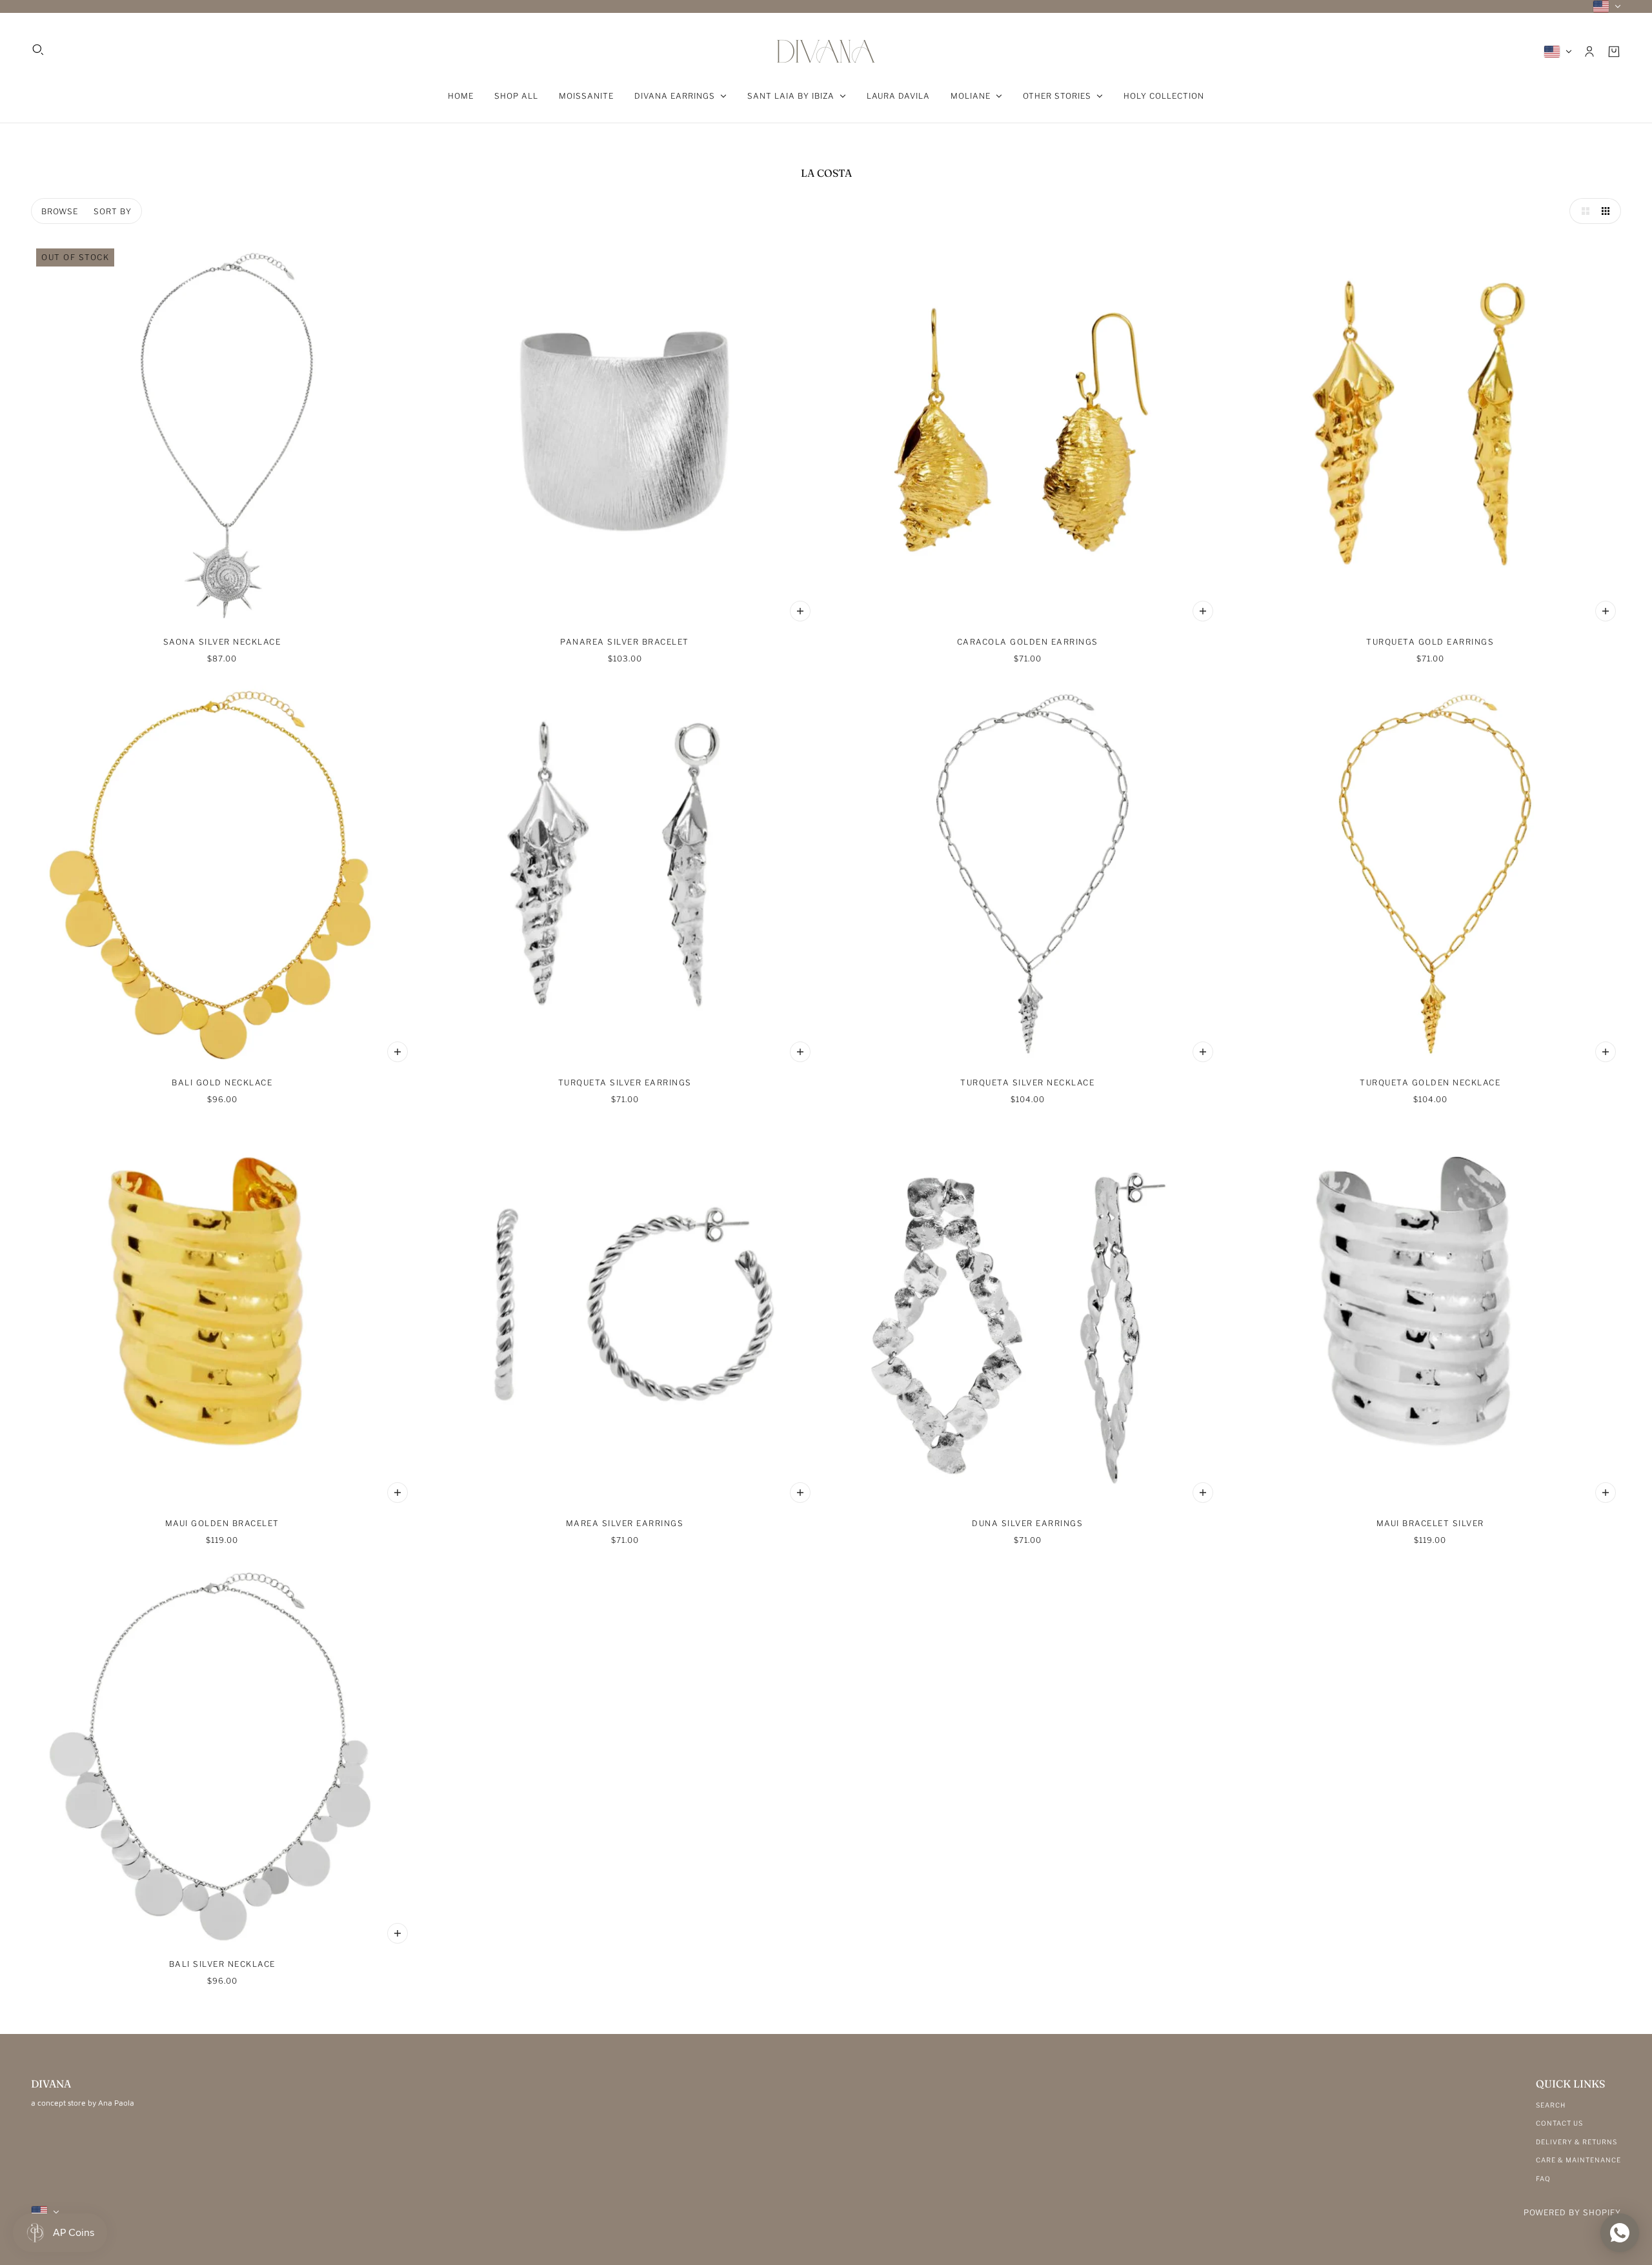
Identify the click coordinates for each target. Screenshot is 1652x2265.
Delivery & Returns (1576, 2142)
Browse (60, 211)
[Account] (1589, 52)
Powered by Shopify (1572, 2212)
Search (1551, 2105)
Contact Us (1559, 2123)
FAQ (1543, 2179)
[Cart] (1614, 52)
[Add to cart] (800, 611)
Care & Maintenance (1578, 2160)
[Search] (38, 50)
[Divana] (826, 51)
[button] (1582, 211)
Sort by (113, 211)
